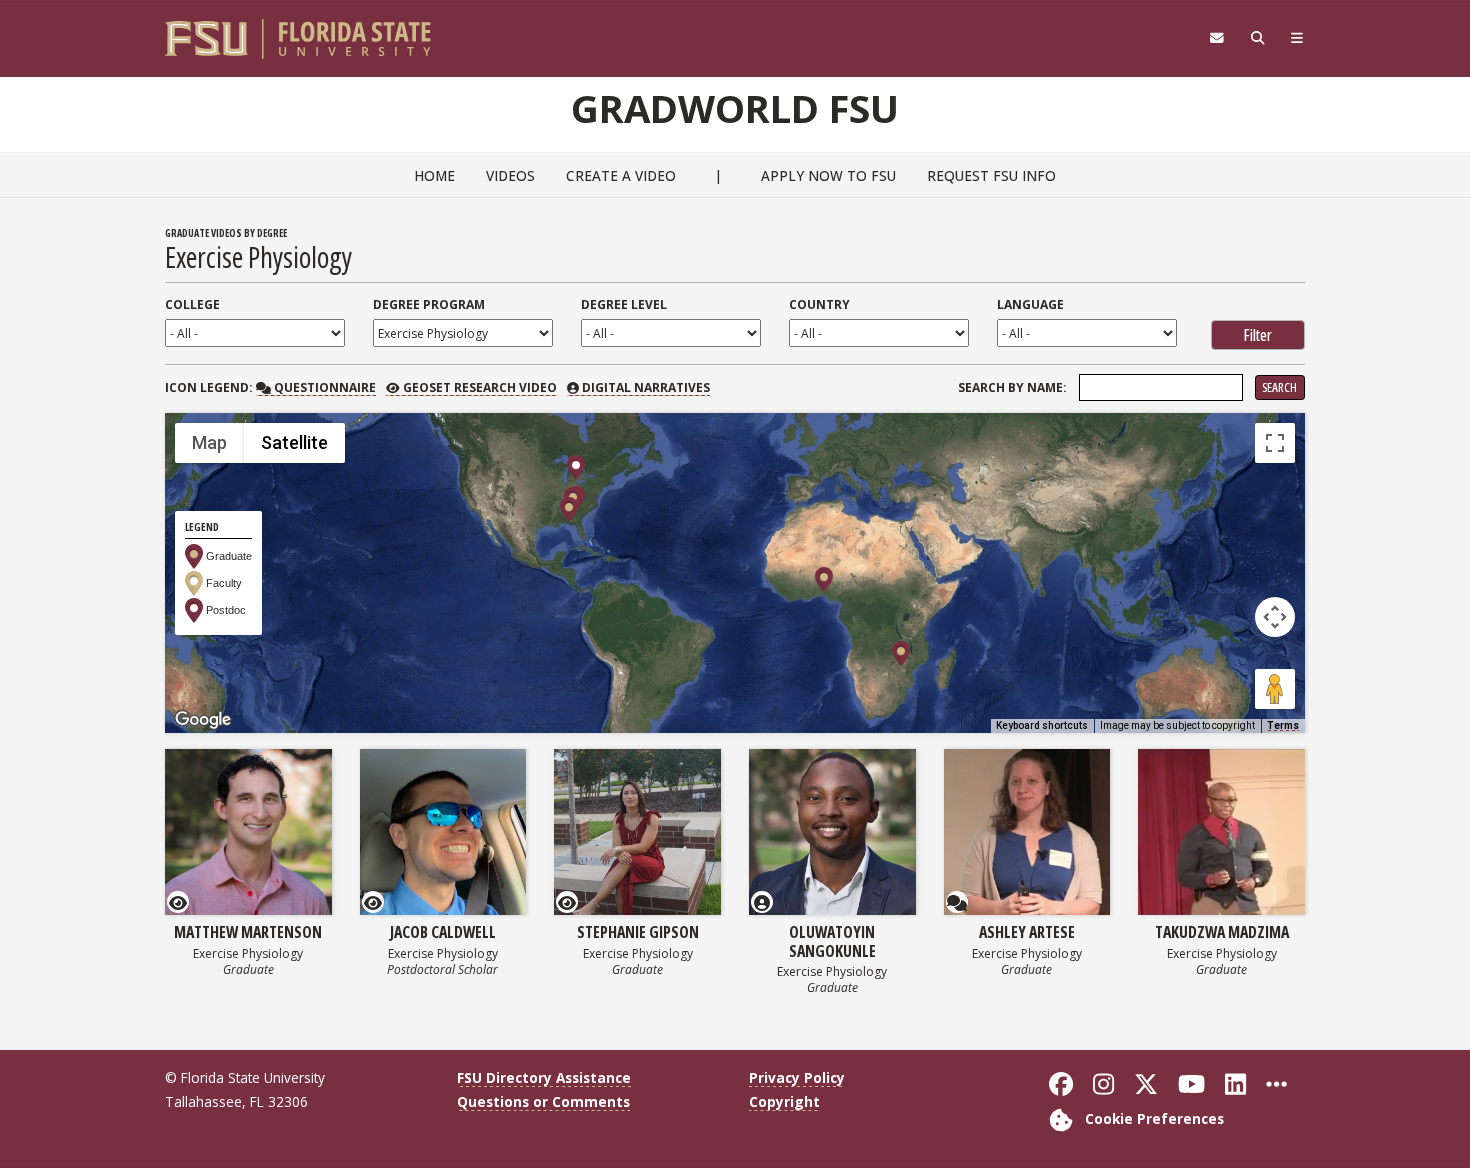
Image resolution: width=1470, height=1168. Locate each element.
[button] (569, 509)
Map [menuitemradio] (209, 442)
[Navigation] (1297, 38)
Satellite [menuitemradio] (294, 442)
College (192, 304)
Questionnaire (323, 387)
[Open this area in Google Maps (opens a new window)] (203, 720)
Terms (1283, 725)
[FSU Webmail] (1216, 38)
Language (1030, 304)
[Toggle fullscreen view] (1275, 443)
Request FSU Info (991, 175)
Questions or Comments (543, 1101)
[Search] (1257, 38)
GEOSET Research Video (478, 387)
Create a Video (621, 175)
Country (819, 304)
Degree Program (429, 304)
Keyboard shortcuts (1042, 725)
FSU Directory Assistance (544, 1077)
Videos (510, 175)
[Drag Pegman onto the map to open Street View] (1275, 689)
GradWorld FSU (735, 108)
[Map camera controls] (1275, 617)
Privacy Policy (797, 1077)
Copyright (784, 1101)
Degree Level (624, 304)
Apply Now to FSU (828, 175)
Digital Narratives (644, 387)
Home (434, 175)
